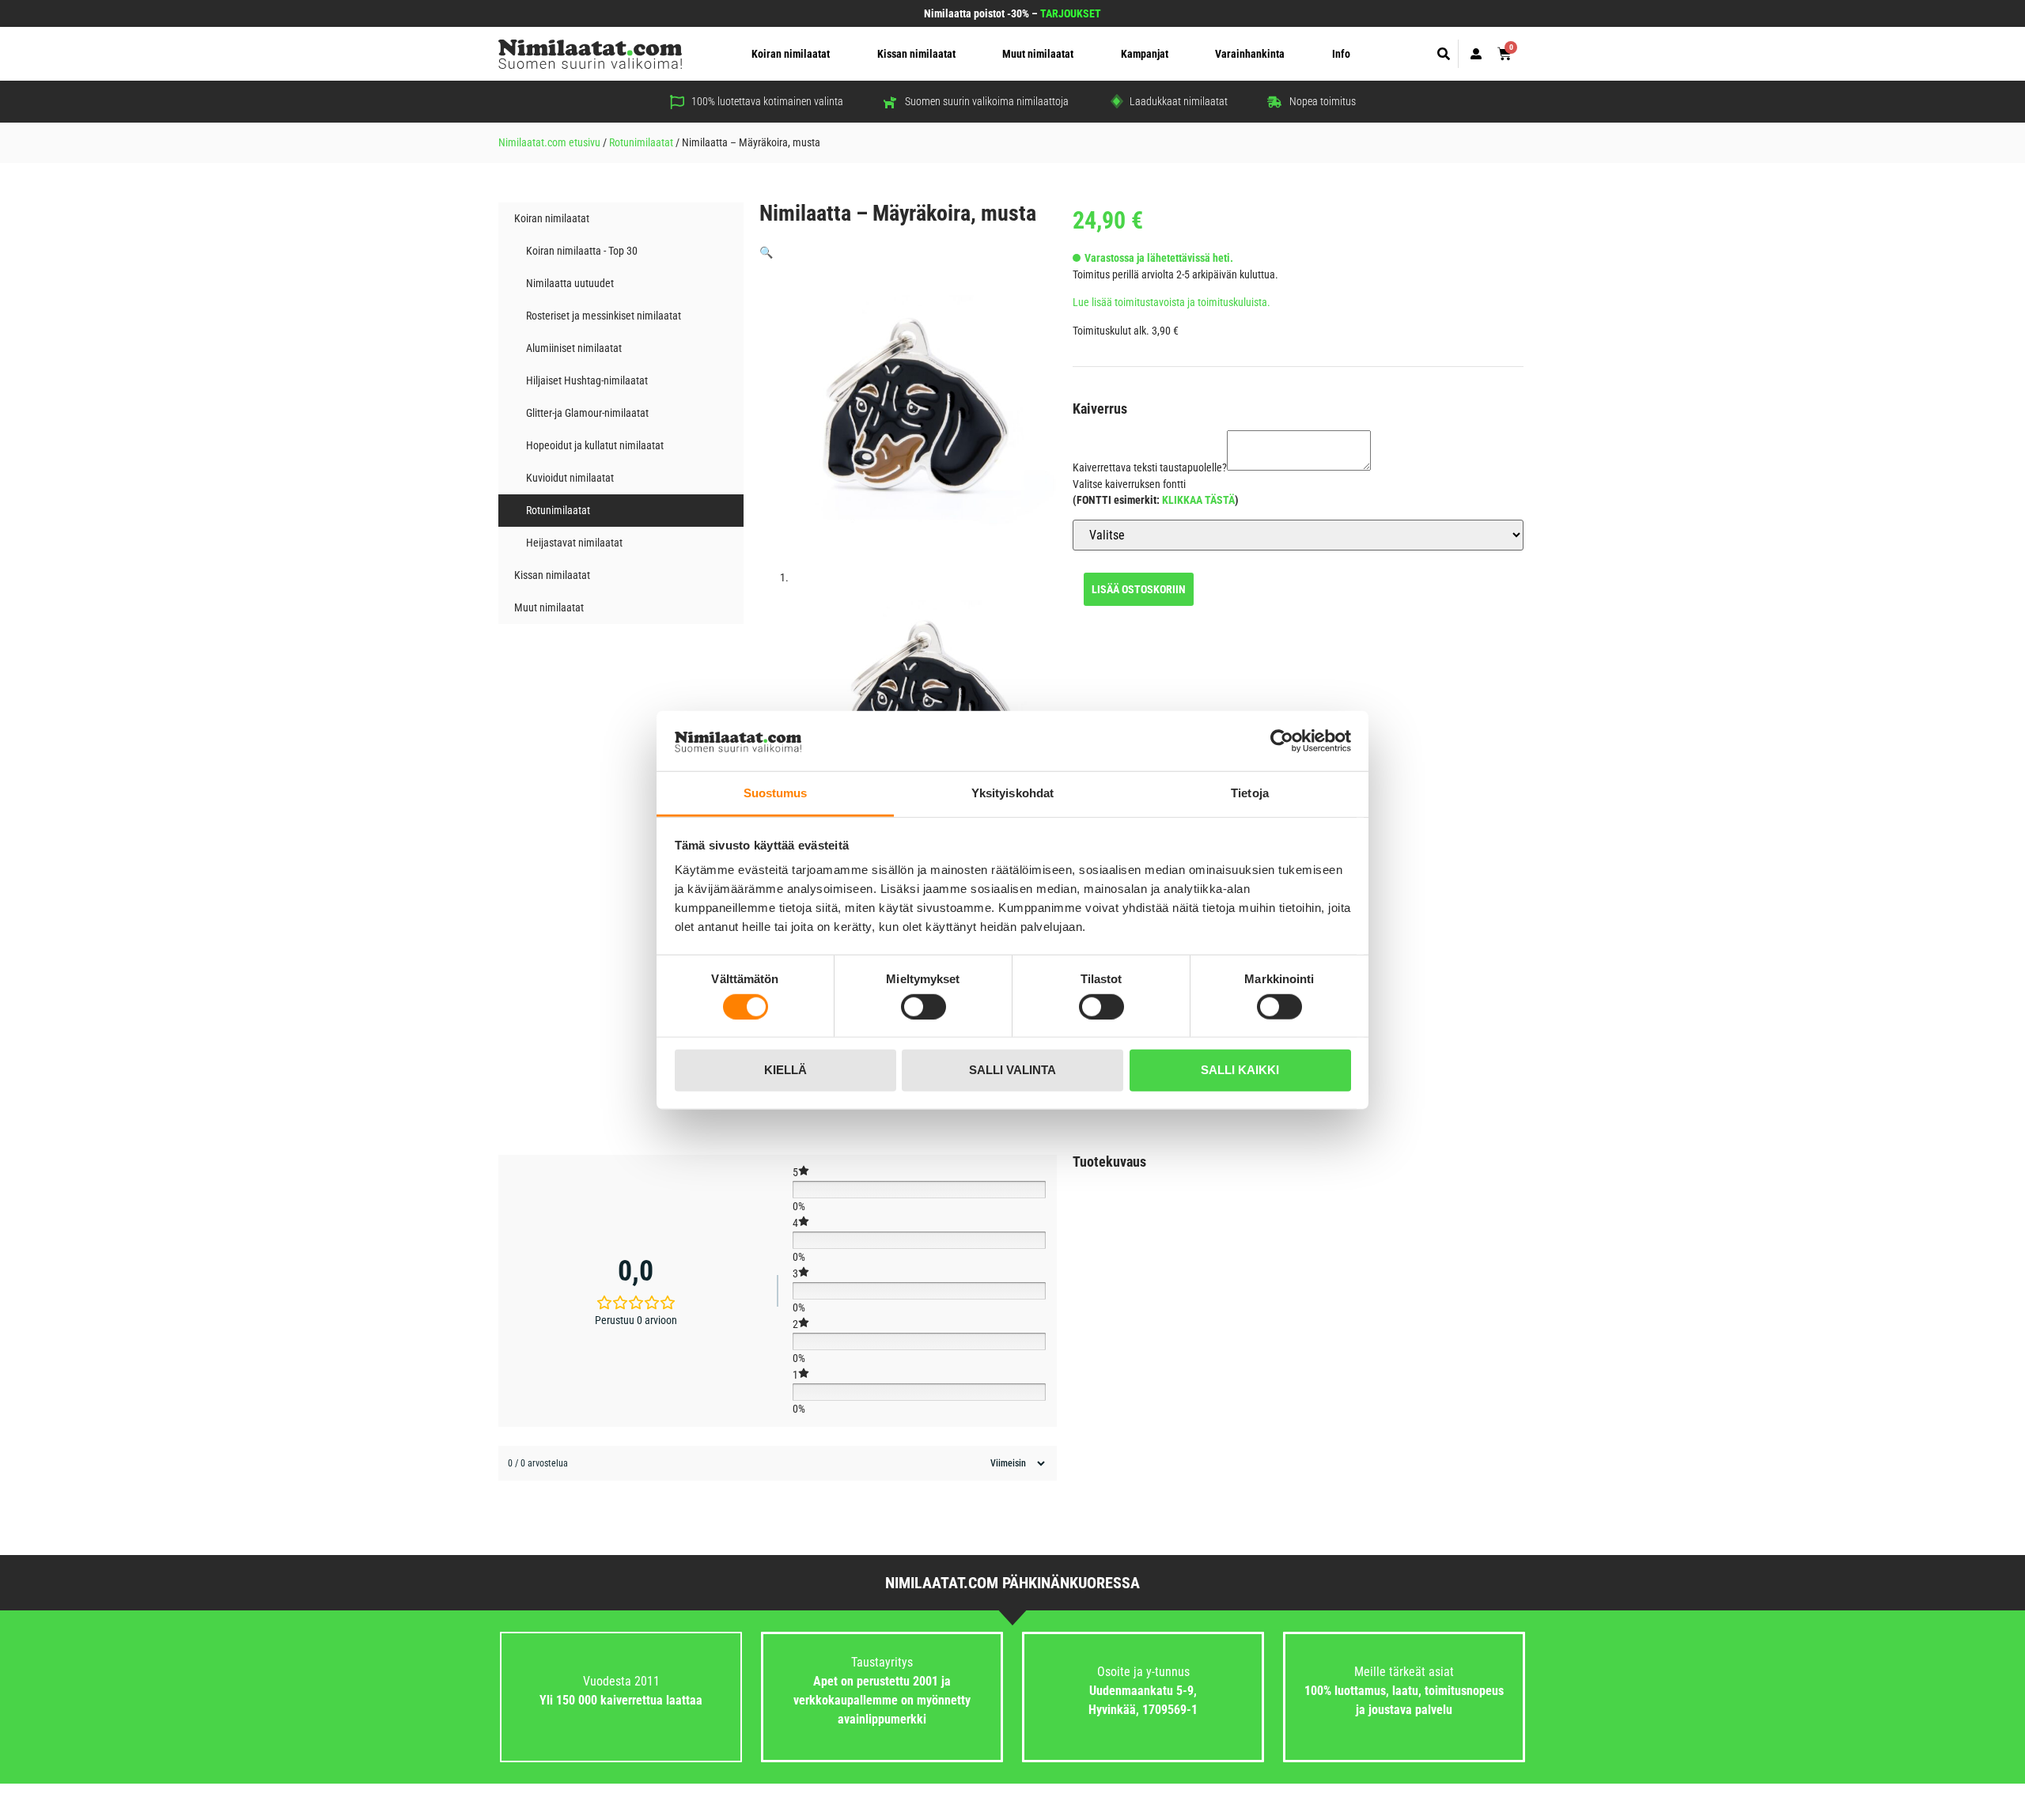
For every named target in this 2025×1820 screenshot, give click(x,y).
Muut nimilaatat (1038, 54)
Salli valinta (1012, 1070)
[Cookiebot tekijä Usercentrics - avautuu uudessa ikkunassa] (1282, 741)
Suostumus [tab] (776, 793)
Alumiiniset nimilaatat (574, 348)
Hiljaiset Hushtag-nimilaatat (587, 380)
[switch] (924, 1006)
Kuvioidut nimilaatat (570, 478)
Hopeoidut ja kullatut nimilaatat (595, 445)
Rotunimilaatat (641, 142)
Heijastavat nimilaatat (574, 543)
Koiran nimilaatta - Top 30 (582, 251)
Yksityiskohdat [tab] (1012, 793)
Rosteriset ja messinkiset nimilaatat (604, 316)
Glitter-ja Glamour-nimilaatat (587, 413)
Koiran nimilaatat (791, 54)
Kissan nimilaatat (916, 54)
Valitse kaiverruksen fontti (1129, 484)
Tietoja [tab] (1250, 793)
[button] (1444, 54)
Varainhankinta (1250, 54)
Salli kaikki (1240, 1070)
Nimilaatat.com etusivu (549, 142)
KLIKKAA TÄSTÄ (1198, 500)
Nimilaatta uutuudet (570, 283)
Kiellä (785, 1070)
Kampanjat (1145, 54)
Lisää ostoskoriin (1139, 589)
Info (1341, 54)
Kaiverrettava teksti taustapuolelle (1150, 467)
